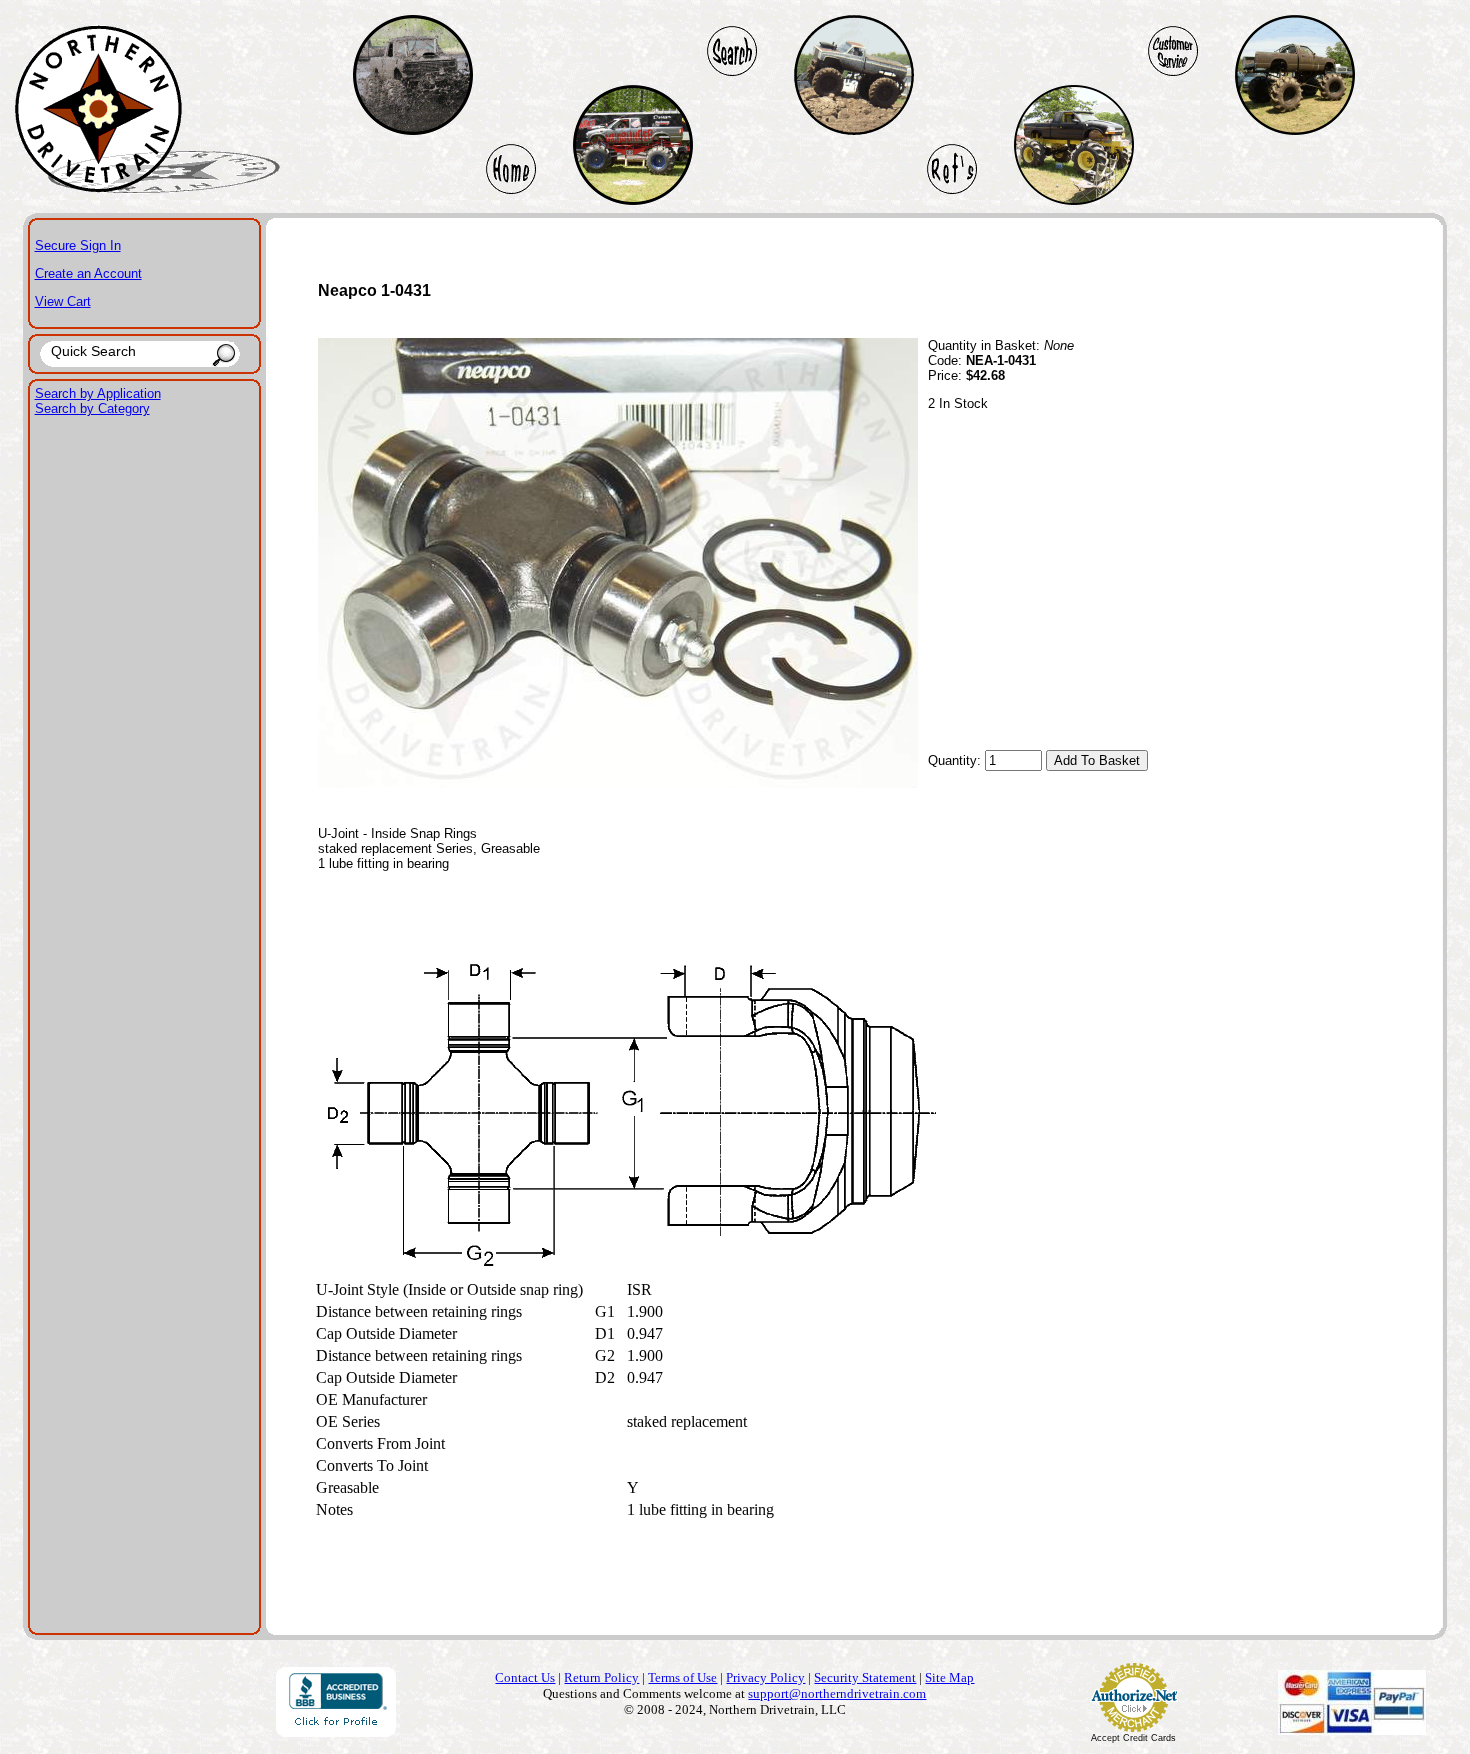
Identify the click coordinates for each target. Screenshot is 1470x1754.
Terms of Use (682, 1677)
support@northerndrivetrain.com (837, 1693)
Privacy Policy (765, 1677)
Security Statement (865, 1677)
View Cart (63, 301)
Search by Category (92, 408)
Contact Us (525, 1677)
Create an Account (88, 273)
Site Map (949, 1677)
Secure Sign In (78, 245)
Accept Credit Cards (1133, 1738)
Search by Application (98, 393)
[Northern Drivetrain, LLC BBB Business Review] (336, 1731)
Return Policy (601, 1677)
